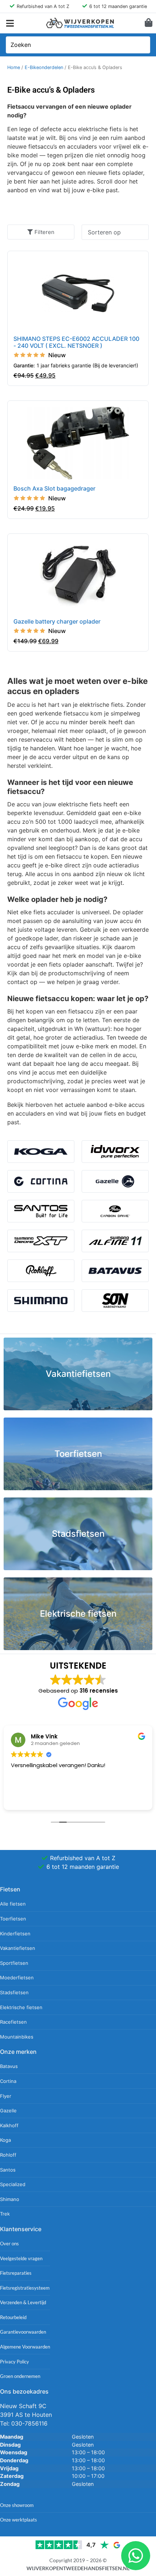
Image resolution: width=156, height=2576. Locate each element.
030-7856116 (29, 2423)
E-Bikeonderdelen (44, 67)
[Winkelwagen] (149, 23)
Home (14, 67)
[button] (10, 23)
